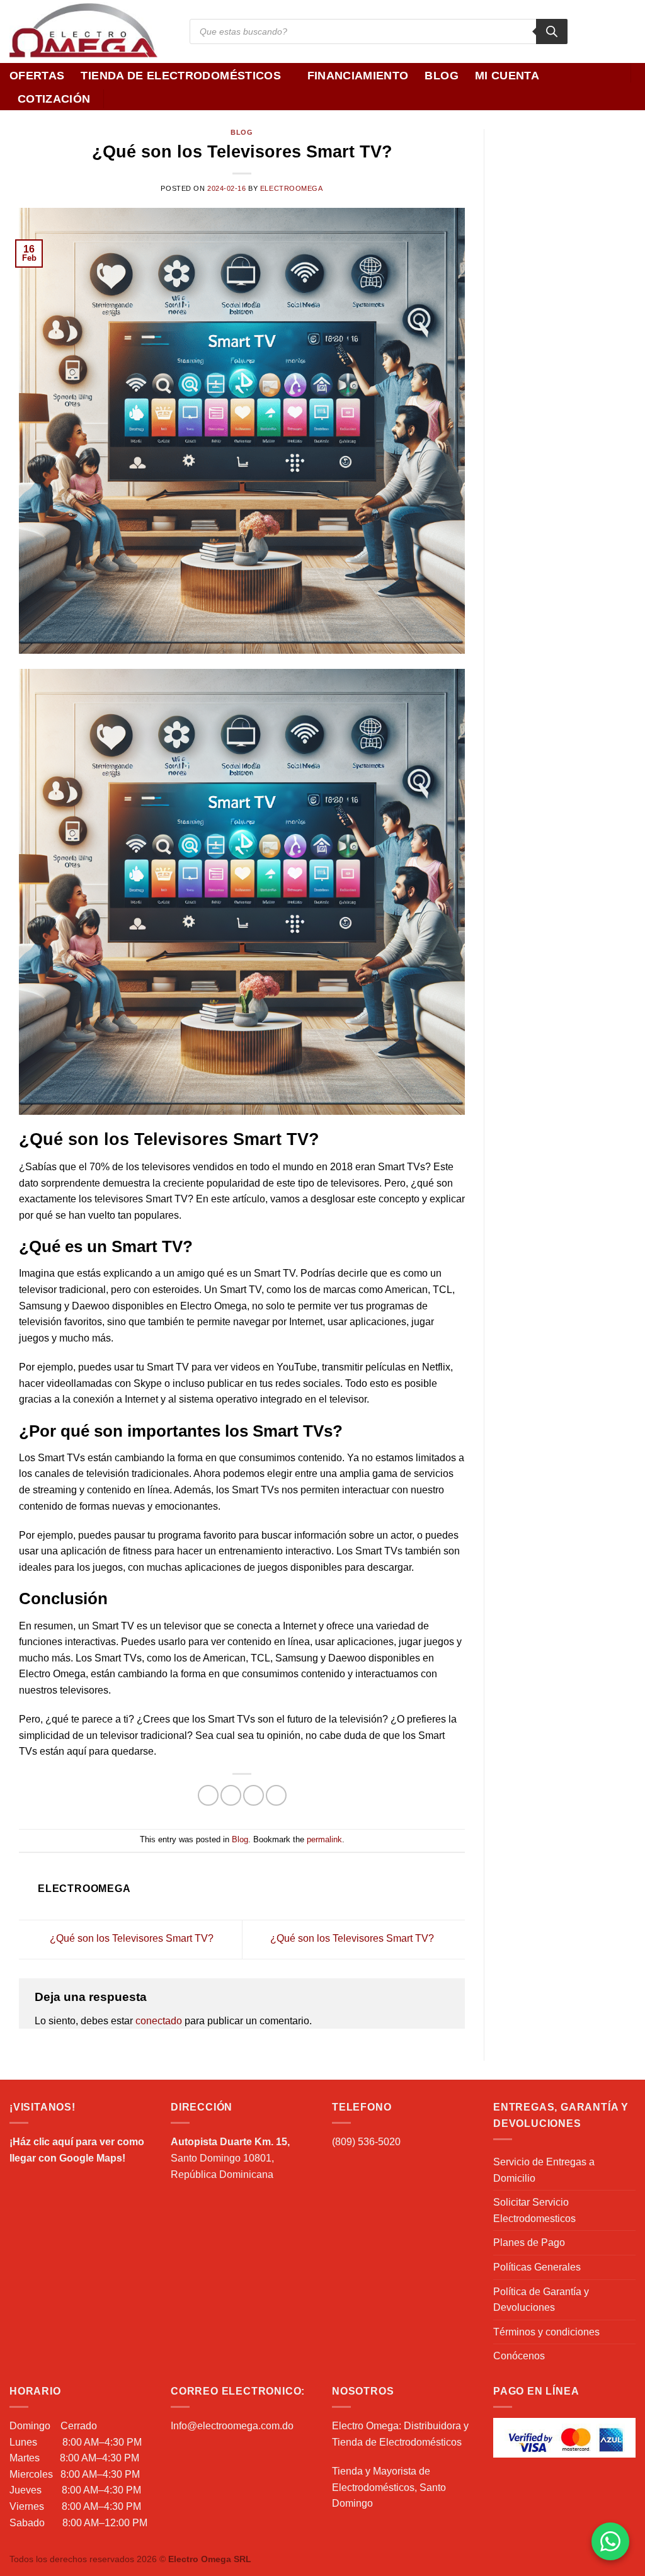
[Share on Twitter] (231, 1795)
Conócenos (519, 2356)
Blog (441, 76)
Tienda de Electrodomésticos (181, 76)
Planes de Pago (529, 2243)
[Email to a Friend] (254, 1795)
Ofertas (37, 76)
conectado (159, 2021)
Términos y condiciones (546, 2332)
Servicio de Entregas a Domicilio (544, 2170)
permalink (324, 1839)
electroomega (292, 188)
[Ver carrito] (629, 96)
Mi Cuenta (507, 76)
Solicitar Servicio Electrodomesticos (534, 2210)
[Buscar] (552, 31)
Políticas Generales (537, 2267)
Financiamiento (358, 76)
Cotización (54, 99)
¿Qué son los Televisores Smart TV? (130, 1938)
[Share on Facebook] (208, 1795)
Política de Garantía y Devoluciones (541, 2300)
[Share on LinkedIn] (276, 1795)
